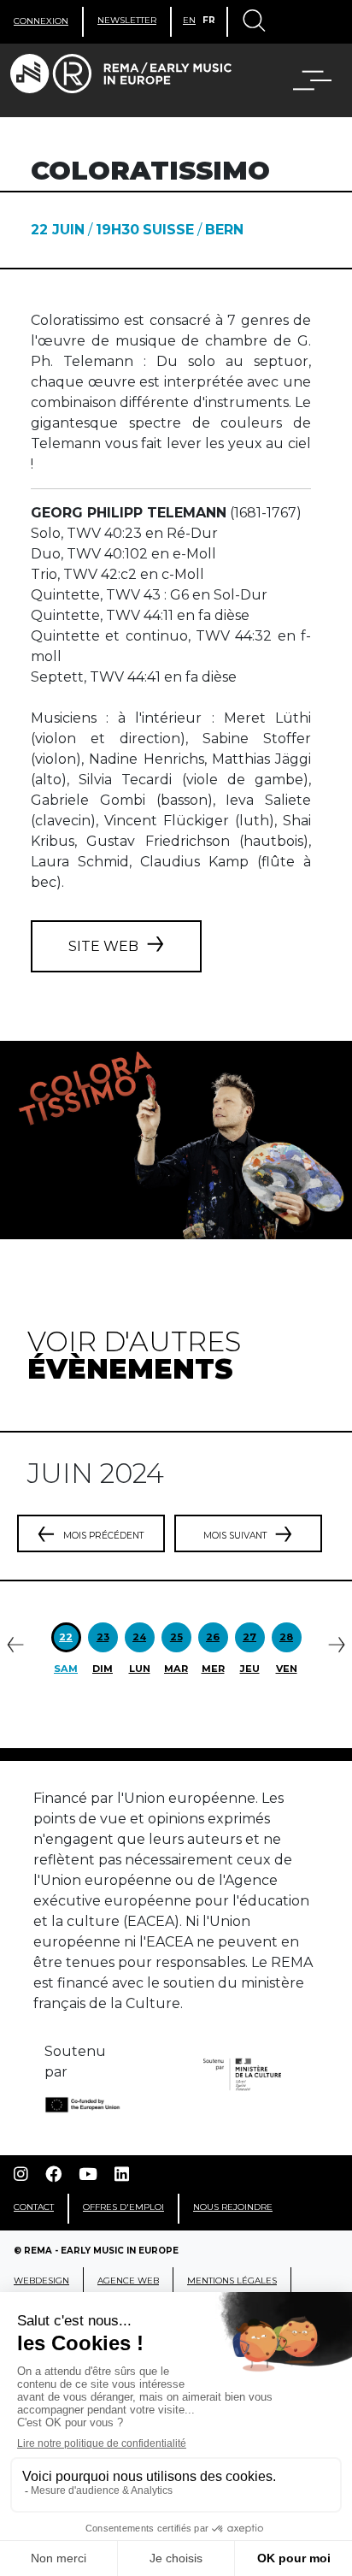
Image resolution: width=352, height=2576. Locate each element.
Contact (34, 2207)
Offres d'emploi (123, 2207)
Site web (103, 946)
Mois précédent (103, 1536)
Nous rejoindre (233, 2207)
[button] (302, 80)
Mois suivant (235, 1536)
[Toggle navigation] (253, 22)
